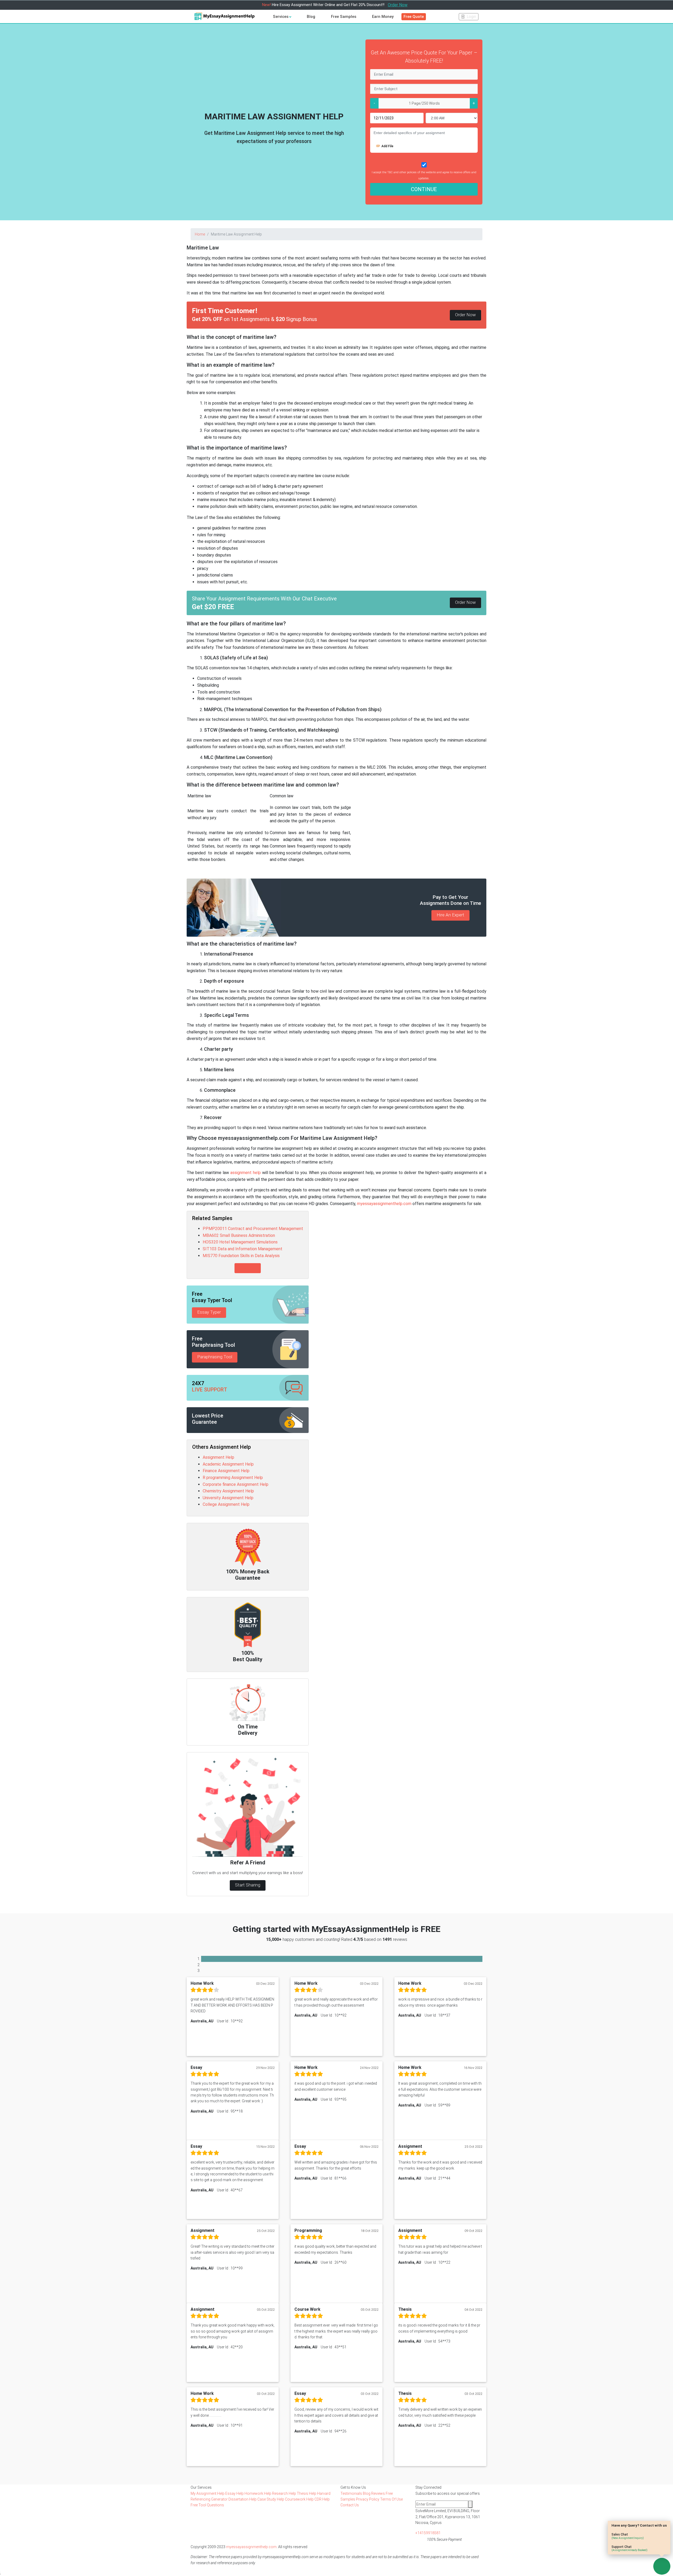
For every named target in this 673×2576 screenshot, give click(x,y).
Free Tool (199, 2505)
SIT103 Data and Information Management (243, 1249)
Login (471, 17)
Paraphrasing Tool (215, 1357)
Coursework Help (300, 2499)
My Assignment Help (208, 2493)
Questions (215, 2505)
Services (281, 17)
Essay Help (235, 2493)
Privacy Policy (368, 2499)
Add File (387, 146)
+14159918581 (428, 2533)
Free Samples (344, 17)
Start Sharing (248, 1885)
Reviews (378, 2493)
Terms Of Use (391, 2499)
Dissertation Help (243, 2499)
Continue (424, 189)
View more (248, 1268)
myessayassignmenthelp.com (384, 1204)
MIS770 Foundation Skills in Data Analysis (241, 1256)
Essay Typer (209, 1312)
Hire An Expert (450, 915)
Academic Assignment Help (228, 1464)
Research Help (284, 2493)
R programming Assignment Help (233, 1478)
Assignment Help (218, 1457)
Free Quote (414, 17)
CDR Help (322, 2499)
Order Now (398, 5)
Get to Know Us (353, 2487)
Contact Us (350, 2505)
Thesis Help (307, 2493)
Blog (311, 17)
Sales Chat (628, 2536)
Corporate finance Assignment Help (236, 1484)
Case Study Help (271, 2499)
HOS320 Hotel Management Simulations (240, 1242)
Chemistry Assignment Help (228, 1491)
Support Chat (629, 2548)
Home (200, 234)
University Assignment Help (228, 1498)
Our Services (201, 2487)
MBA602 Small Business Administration (239, 1235)
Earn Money (383, 17)
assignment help (246, 1173)
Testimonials (351, 2493)
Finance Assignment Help (226, 1471)
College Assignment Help (226, 1504)
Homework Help (258, 2493)
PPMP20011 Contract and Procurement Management (253, 1229)
